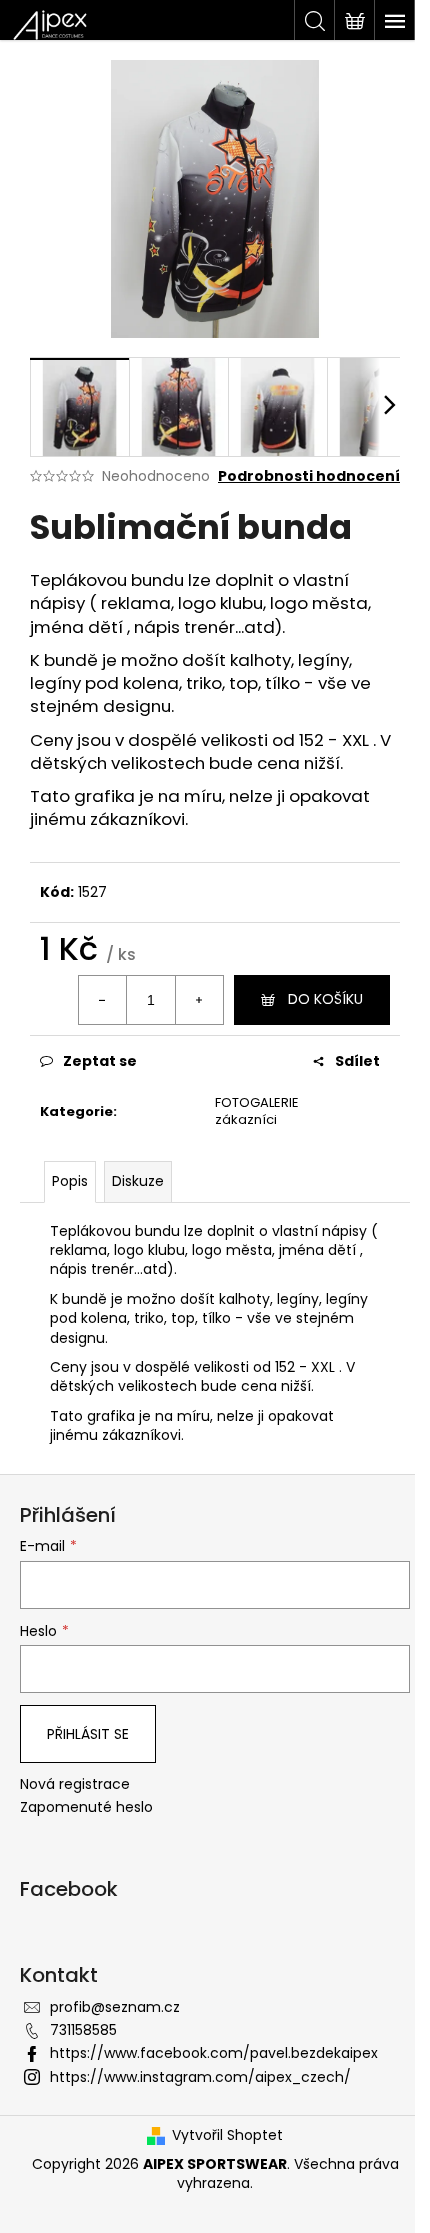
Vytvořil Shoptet (227, 2135)
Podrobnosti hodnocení (309, 476)
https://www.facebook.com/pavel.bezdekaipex (214, 2053)
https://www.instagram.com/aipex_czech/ (200, 2077)
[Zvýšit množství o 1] (199, 1000)
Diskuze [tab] (138, 1181)
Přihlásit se (88, 1734)
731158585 (83, 2030)
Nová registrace (75, 1784)
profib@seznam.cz (115, 2007)
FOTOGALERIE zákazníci (257, 1111)
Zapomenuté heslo (86, 1807)
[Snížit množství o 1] (103, 1000)
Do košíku (325, 999)
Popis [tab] (70, 1181)
